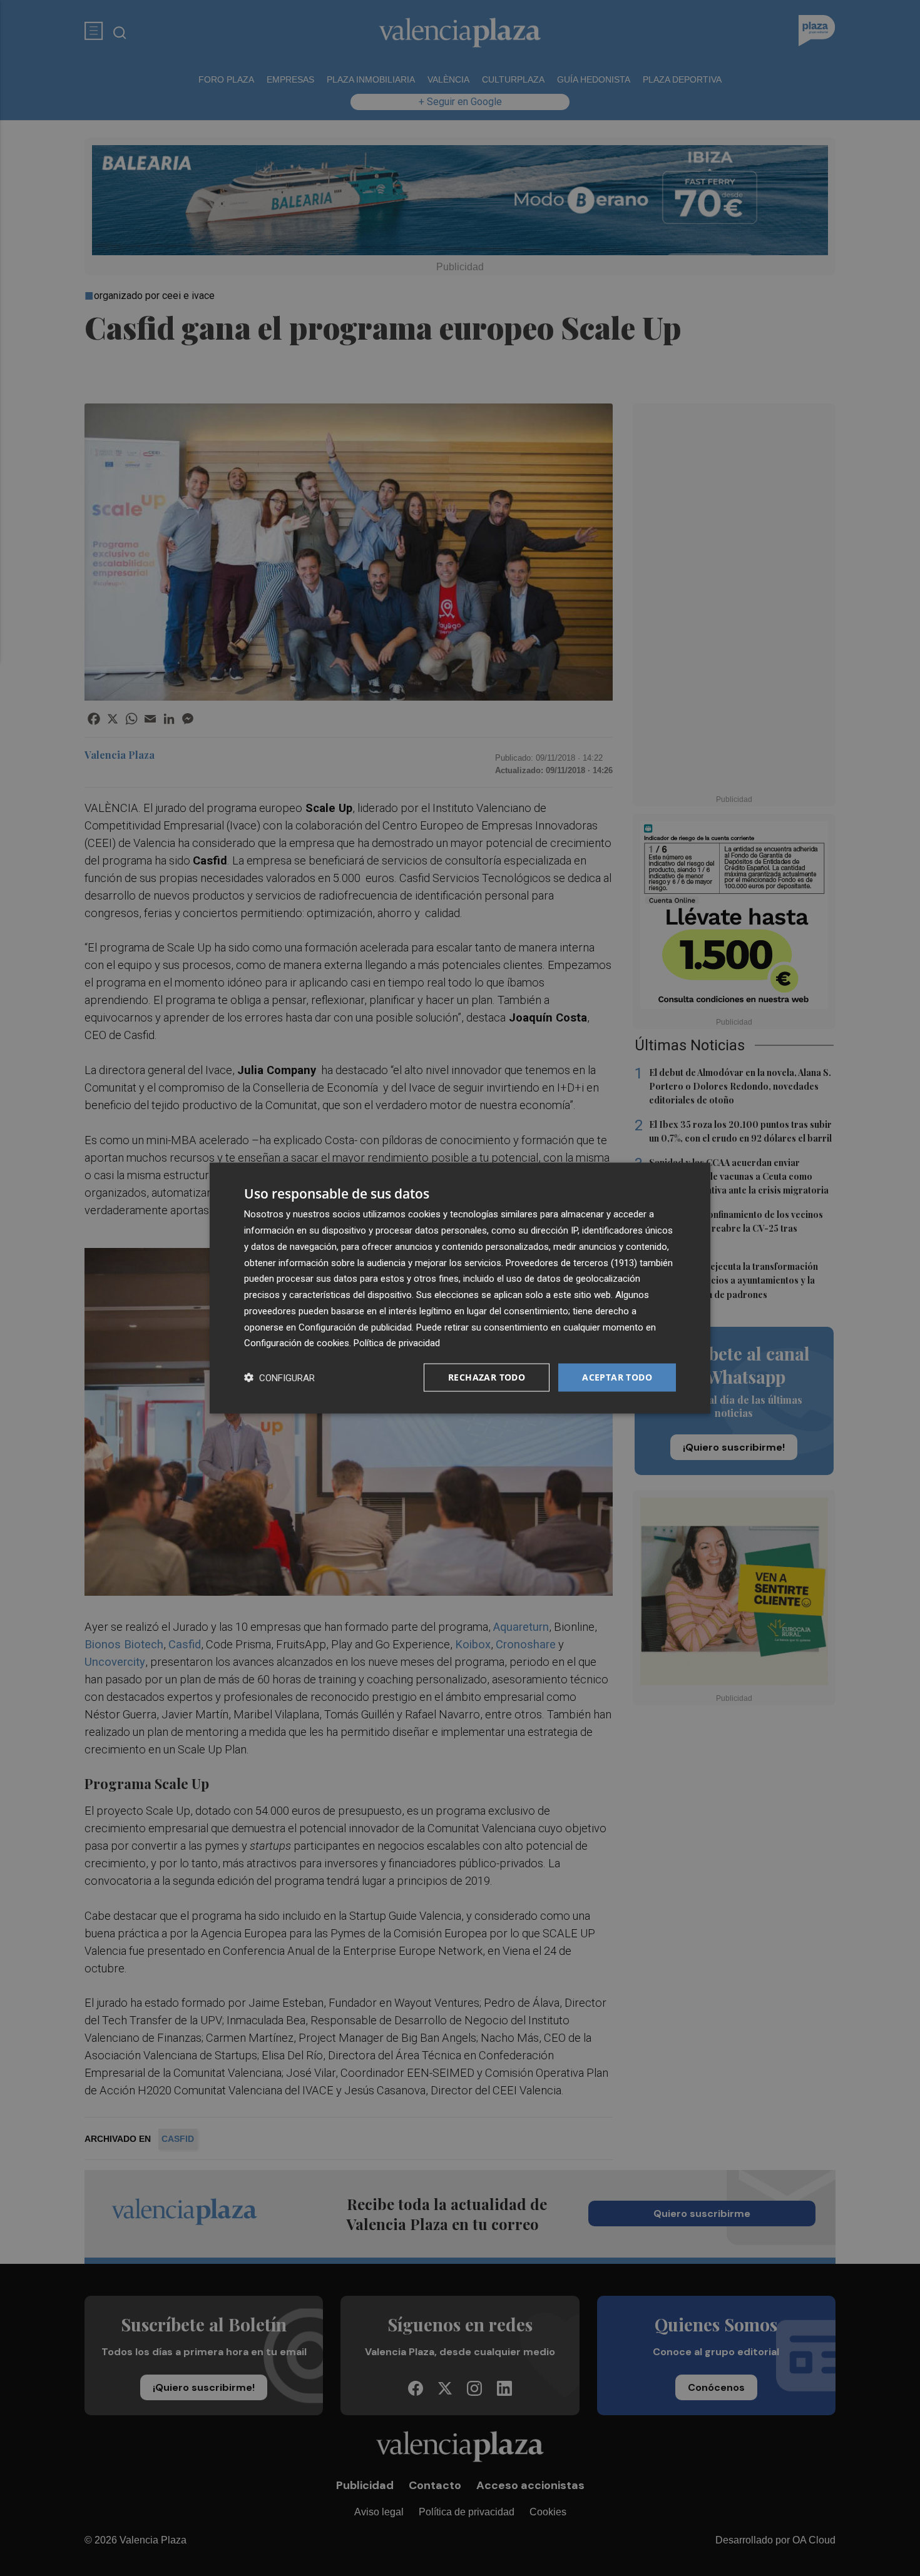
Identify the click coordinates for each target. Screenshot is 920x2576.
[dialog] (460, 1288)
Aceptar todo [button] (617, 1377)
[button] (279, 1378)
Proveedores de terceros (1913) (571, 1262)
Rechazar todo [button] (487, 1377)
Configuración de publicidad (355, 1327)
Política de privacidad (397, 1343)
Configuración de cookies (297, 1343)
